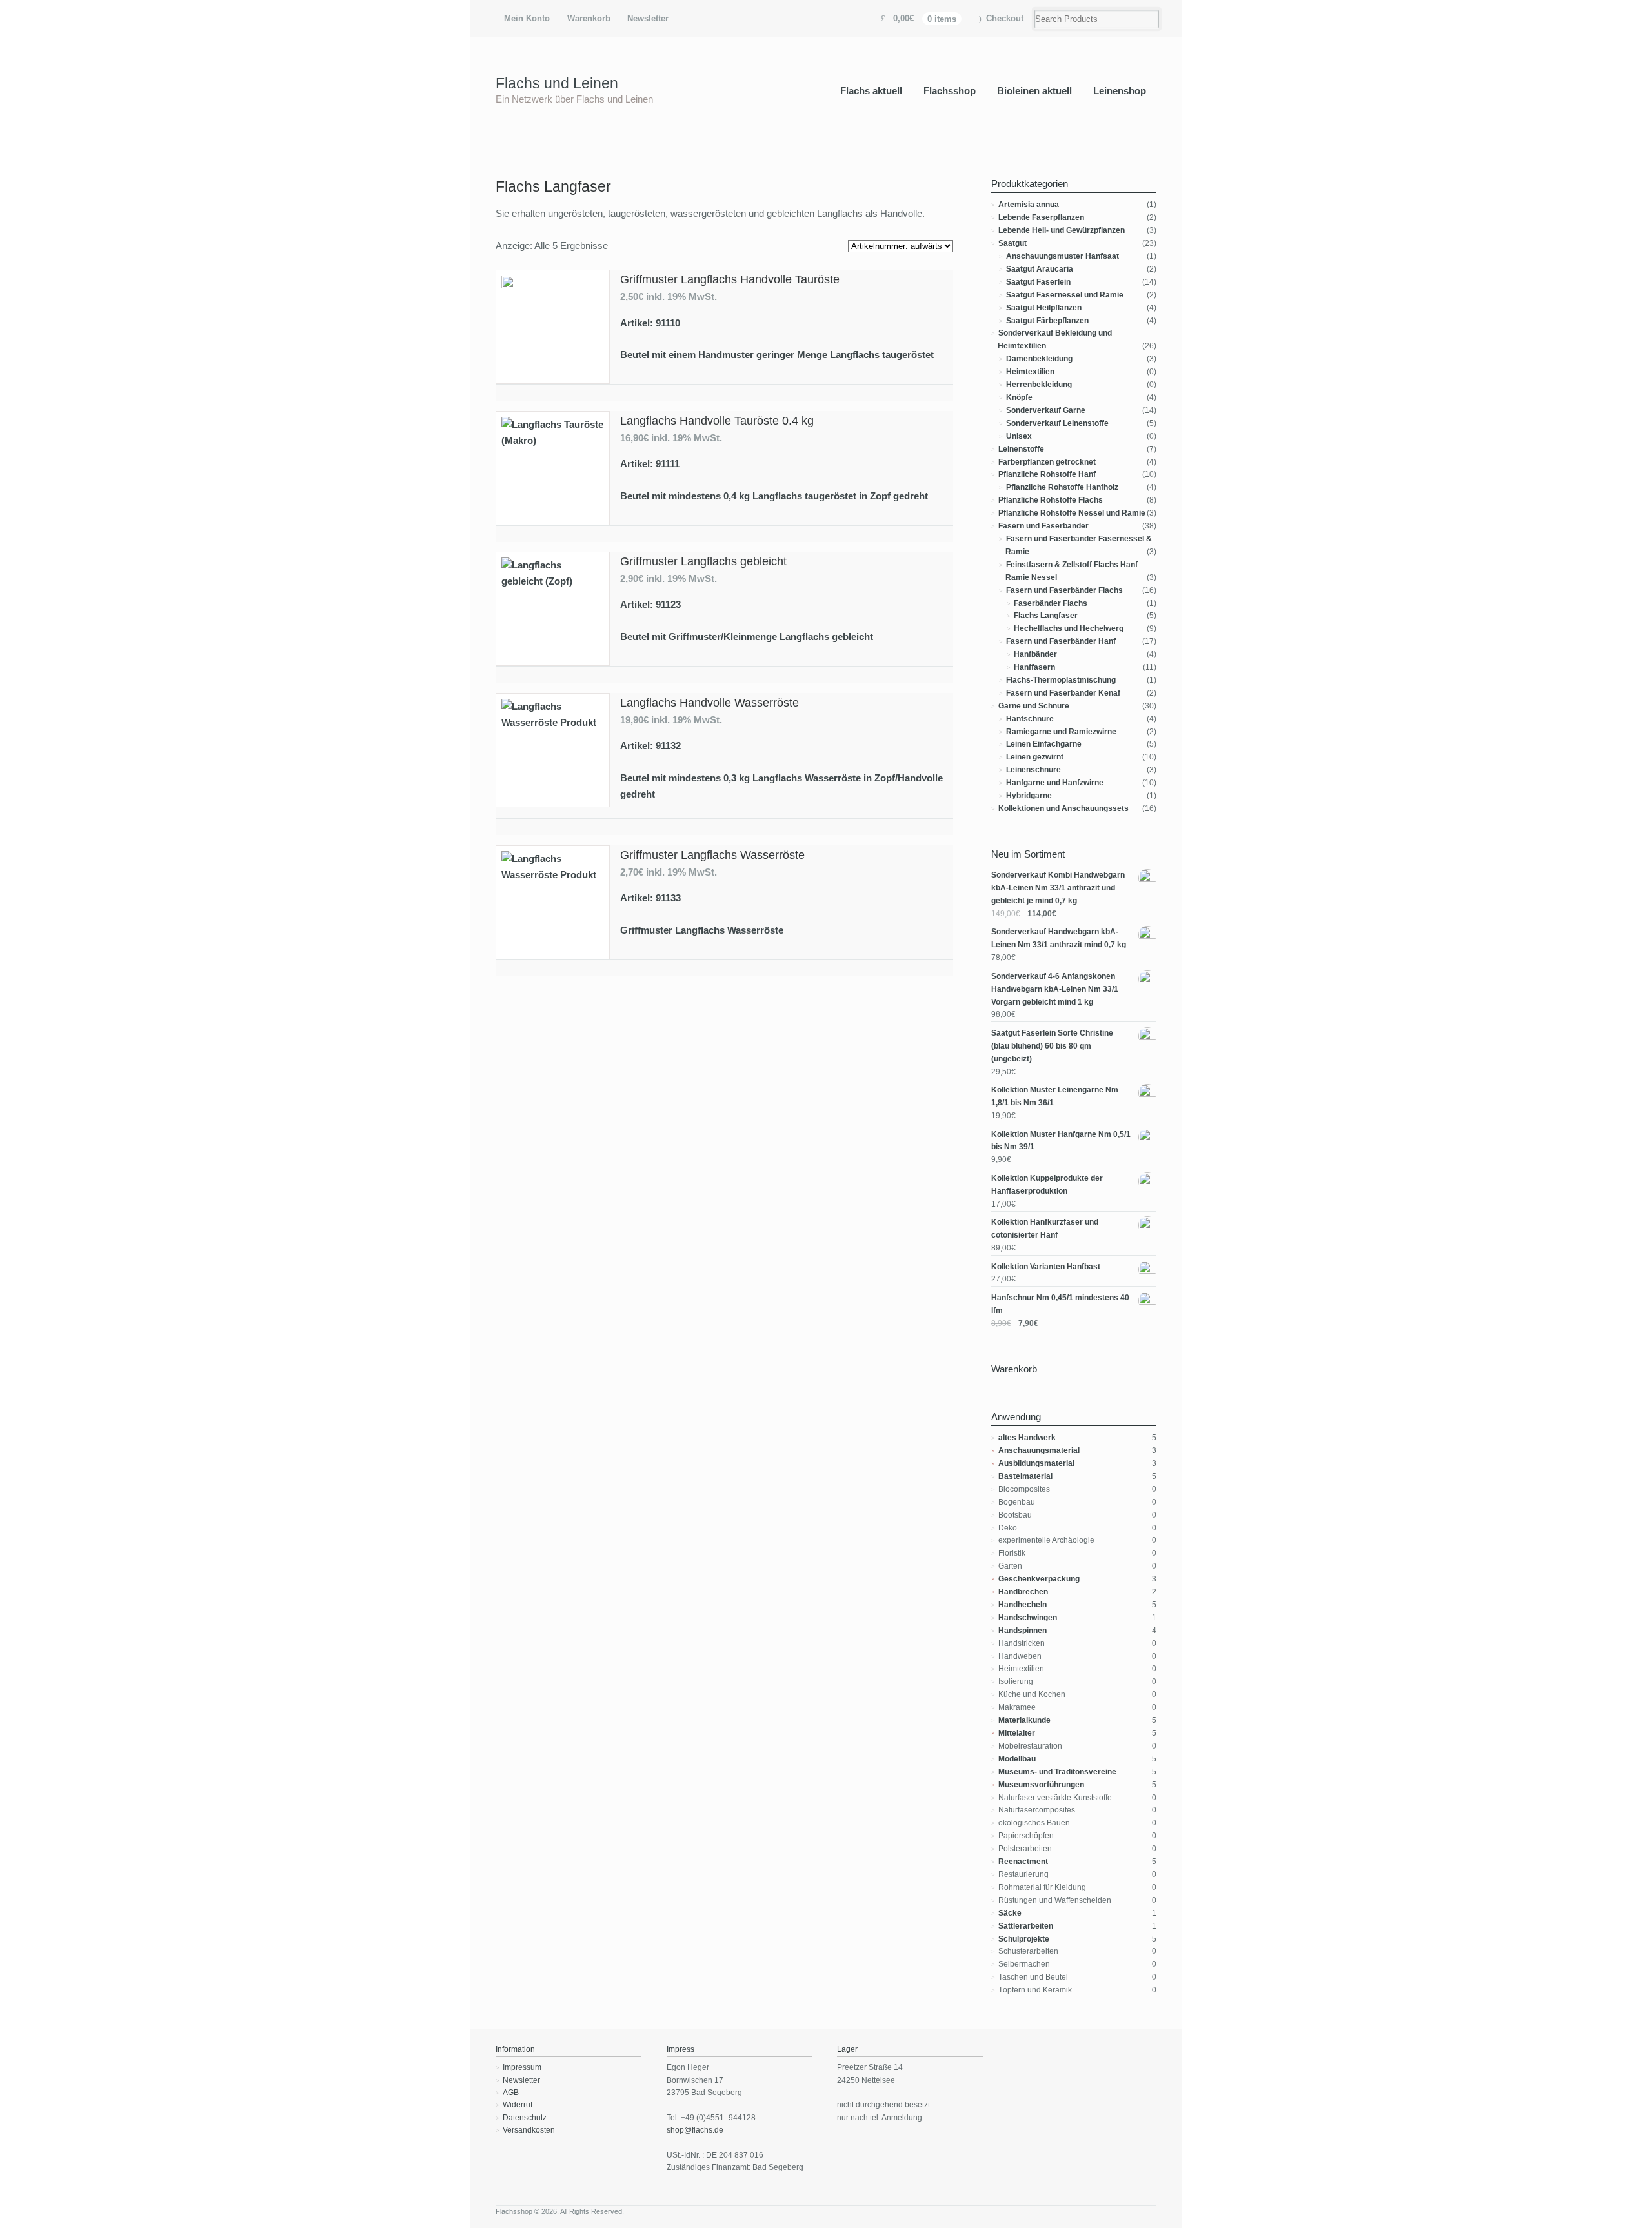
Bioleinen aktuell (1034, 91)
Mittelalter (1017, 1733)
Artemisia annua (1029, 205)
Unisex (1019, 436)
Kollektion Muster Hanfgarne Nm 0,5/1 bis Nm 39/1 (1061, 1141)
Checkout (1005, 18)
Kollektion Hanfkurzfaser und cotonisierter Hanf (1045, 1229)
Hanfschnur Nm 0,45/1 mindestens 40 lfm (1060, 1304)
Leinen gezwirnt (1035, 757)
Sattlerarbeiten (1026, 1926)
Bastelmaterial (1025, 1476)
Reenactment (1023, 1862)
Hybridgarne (1029, 796)
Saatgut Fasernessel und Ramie (1065, 295)
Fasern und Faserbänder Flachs (1064, 590)
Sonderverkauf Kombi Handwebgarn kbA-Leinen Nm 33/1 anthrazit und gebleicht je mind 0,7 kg (1058, 888)
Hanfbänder (1035, 654)
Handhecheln (1022, 1605)
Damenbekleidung (1039, 359)
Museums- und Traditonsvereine (1057, 1772)
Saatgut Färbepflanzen (1047, 321)
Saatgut (1012, 243)
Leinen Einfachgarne (1044, 744)
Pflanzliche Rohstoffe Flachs (1051, 500)
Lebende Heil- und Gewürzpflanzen (1062, 230)
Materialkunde (1024, 1720)
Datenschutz (525, 2118)
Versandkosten (529, 2130)
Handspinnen (1022, 1631)
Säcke (1010, 1913)
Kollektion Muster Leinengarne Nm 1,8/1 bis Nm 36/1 (1055, 1096)
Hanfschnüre (1030, 719)
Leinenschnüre (1033, 770)
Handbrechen (1023, 1592)
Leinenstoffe (1021, 449)
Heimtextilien (1030, 372)
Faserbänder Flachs (1051, 603)
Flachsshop (950, 91)
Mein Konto (527, 18)
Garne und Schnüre (1034, 706)
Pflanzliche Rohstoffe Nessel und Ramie (1072, 513)
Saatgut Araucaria (1040, 269)
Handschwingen (1028, 1618)
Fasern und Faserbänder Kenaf (1063, 693)
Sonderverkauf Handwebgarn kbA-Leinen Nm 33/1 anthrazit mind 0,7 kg (1059, 938)
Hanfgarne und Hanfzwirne (1055, 783)
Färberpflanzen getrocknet (1047, 462)
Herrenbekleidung (1039, 385)
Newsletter (648, 18)
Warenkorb (589, 18)
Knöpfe (1019, 397)
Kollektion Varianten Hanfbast (1046, 1267)
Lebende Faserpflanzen (1041, 217)
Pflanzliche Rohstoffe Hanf (1047, 474)
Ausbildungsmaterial (1036, 1463)
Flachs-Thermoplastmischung (1061, 680)
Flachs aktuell (871, 91)
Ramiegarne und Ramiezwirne (1061, 732)
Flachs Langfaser (1046, 616)
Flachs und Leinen (557, 83)
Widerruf (518, 2105)
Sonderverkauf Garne (1046, 410)
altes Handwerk (1027, 1438)
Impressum (522, 2067)
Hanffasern (1034, 667)
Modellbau (1017, 1759)
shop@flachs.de (695, 2130)
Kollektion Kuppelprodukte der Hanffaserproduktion (1047, 1185)
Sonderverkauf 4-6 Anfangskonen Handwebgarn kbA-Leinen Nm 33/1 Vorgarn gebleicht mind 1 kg (1055, 989)
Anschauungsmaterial (1039, 1450)
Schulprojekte (1024, 1939)
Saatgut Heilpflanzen (1044, 308)
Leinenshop (1120, 91)
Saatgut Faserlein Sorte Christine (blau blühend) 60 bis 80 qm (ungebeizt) (1052, 1046)
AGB (511, 2093)
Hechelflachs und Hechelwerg (1069, 628)
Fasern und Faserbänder (1043, 526)
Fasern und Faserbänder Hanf (1061, 641)
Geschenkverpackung (1039, 1579)
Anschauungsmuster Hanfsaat (1063, 256)
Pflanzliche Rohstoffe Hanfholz (1062, 487)
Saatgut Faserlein (1038, 282)
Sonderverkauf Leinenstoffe (1057, 423)
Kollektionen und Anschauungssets (1063, 808)
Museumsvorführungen (1041, 1785)
